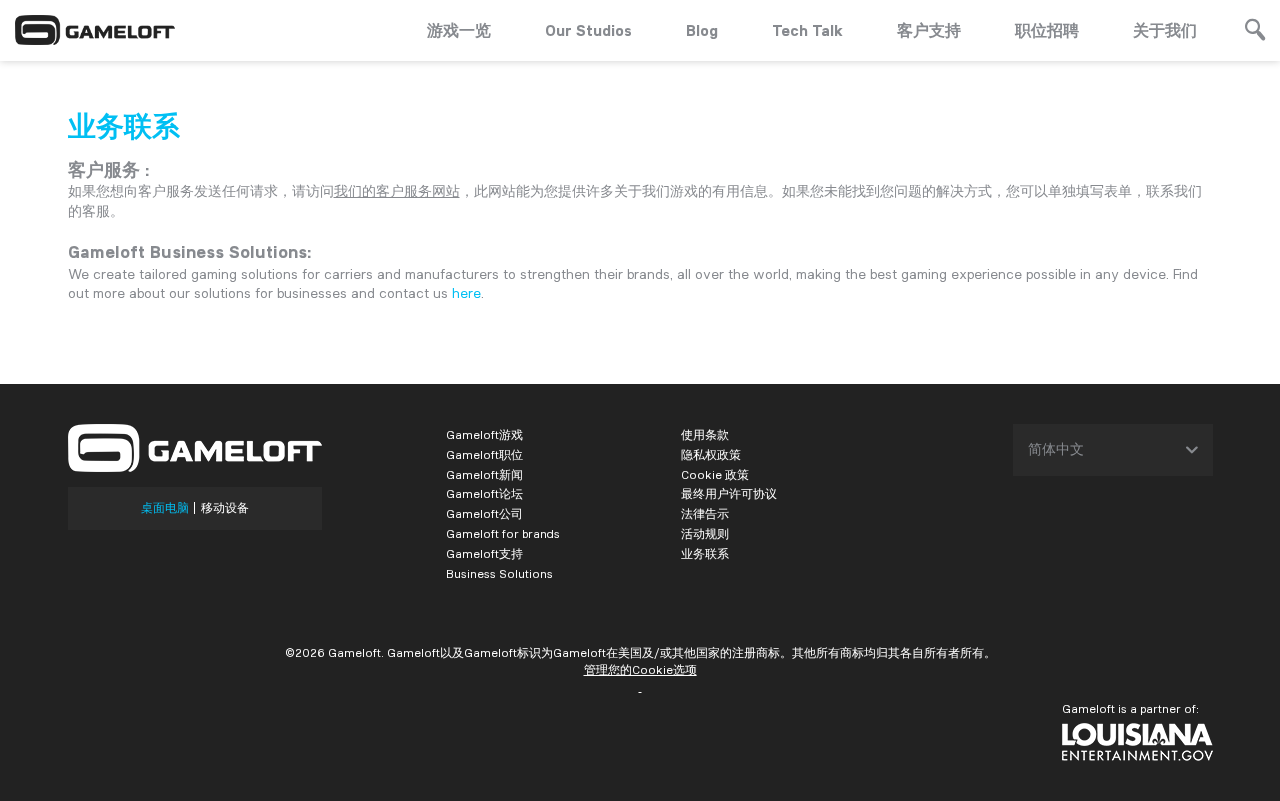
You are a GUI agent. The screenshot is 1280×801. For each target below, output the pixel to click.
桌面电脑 (165, 508)
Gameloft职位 (484, 454)
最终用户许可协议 (729, 493)
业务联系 (705, 553)
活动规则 (705, 533)
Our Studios (588, 30)
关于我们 (1165, 30)
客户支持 (929, 30)
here (466, 293)
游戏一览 (459, 30)
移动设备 (225, 508)
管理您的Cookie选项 (640, 669)
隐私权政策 (711, 454)
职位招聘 (1047, 30)
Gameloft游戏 (484, 434)
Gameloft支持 (484, 553)
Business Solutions (499, 573)
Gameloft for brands (503, 533)
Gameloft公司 (484, 513)
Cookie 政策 (715, 474)
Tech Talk (807, 30)
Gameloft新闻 (484, 474)
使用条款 (705, 434)
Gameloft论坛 (484, 493)
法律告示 (705, 513)
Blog (702, 30)
